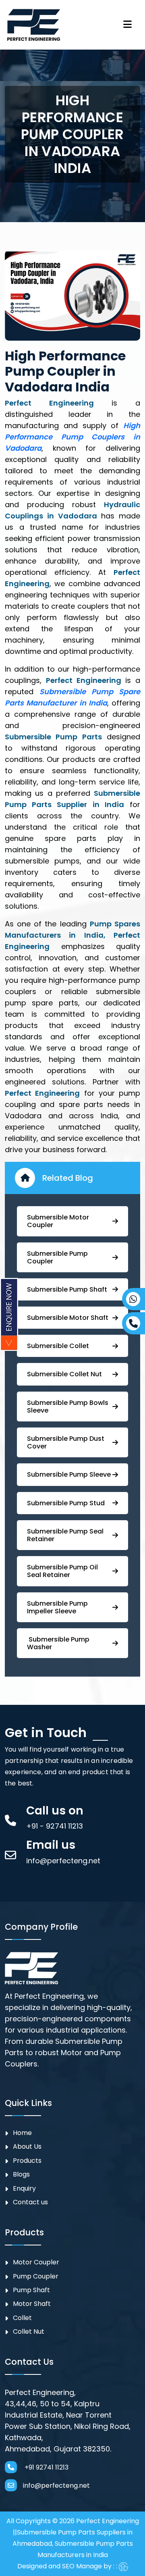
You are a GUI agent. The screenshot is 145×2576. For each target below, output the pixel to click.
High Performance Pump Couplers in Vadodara (72, 437)
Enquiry (24, 2188)
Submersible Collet (58, 1346)
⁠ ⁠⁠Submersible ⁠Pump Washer (58, 1643)
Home (22, 2133)
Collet (22, 2318)
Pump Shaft (31, 2290)
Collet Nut (29, 2332)
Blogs (21, 2174)
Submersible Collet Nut (64, 1374)
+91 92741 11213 (46, 2467)
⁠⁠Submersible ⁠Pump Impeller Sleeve (57, 1607)
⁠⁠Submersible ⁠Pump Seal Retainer (65, 1535)
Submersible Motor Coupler (58, 1221)
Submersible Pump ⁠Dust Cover (66, 1442)
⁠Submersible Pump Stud (66, 1503)
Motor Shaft (32, 2304)
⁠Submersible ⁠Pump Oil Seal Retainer (62, 1571)
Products (27, 2161)
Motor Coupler (36, 2262)
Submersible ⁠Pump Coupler (57, 1257)
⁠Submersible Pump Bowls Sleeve (68, 1407)
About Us (27, 2146)
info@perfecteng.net (56, 2485)
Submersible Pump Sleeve (69, 1474)
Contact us (30, 2202)
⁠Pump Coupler (36, 2276)
